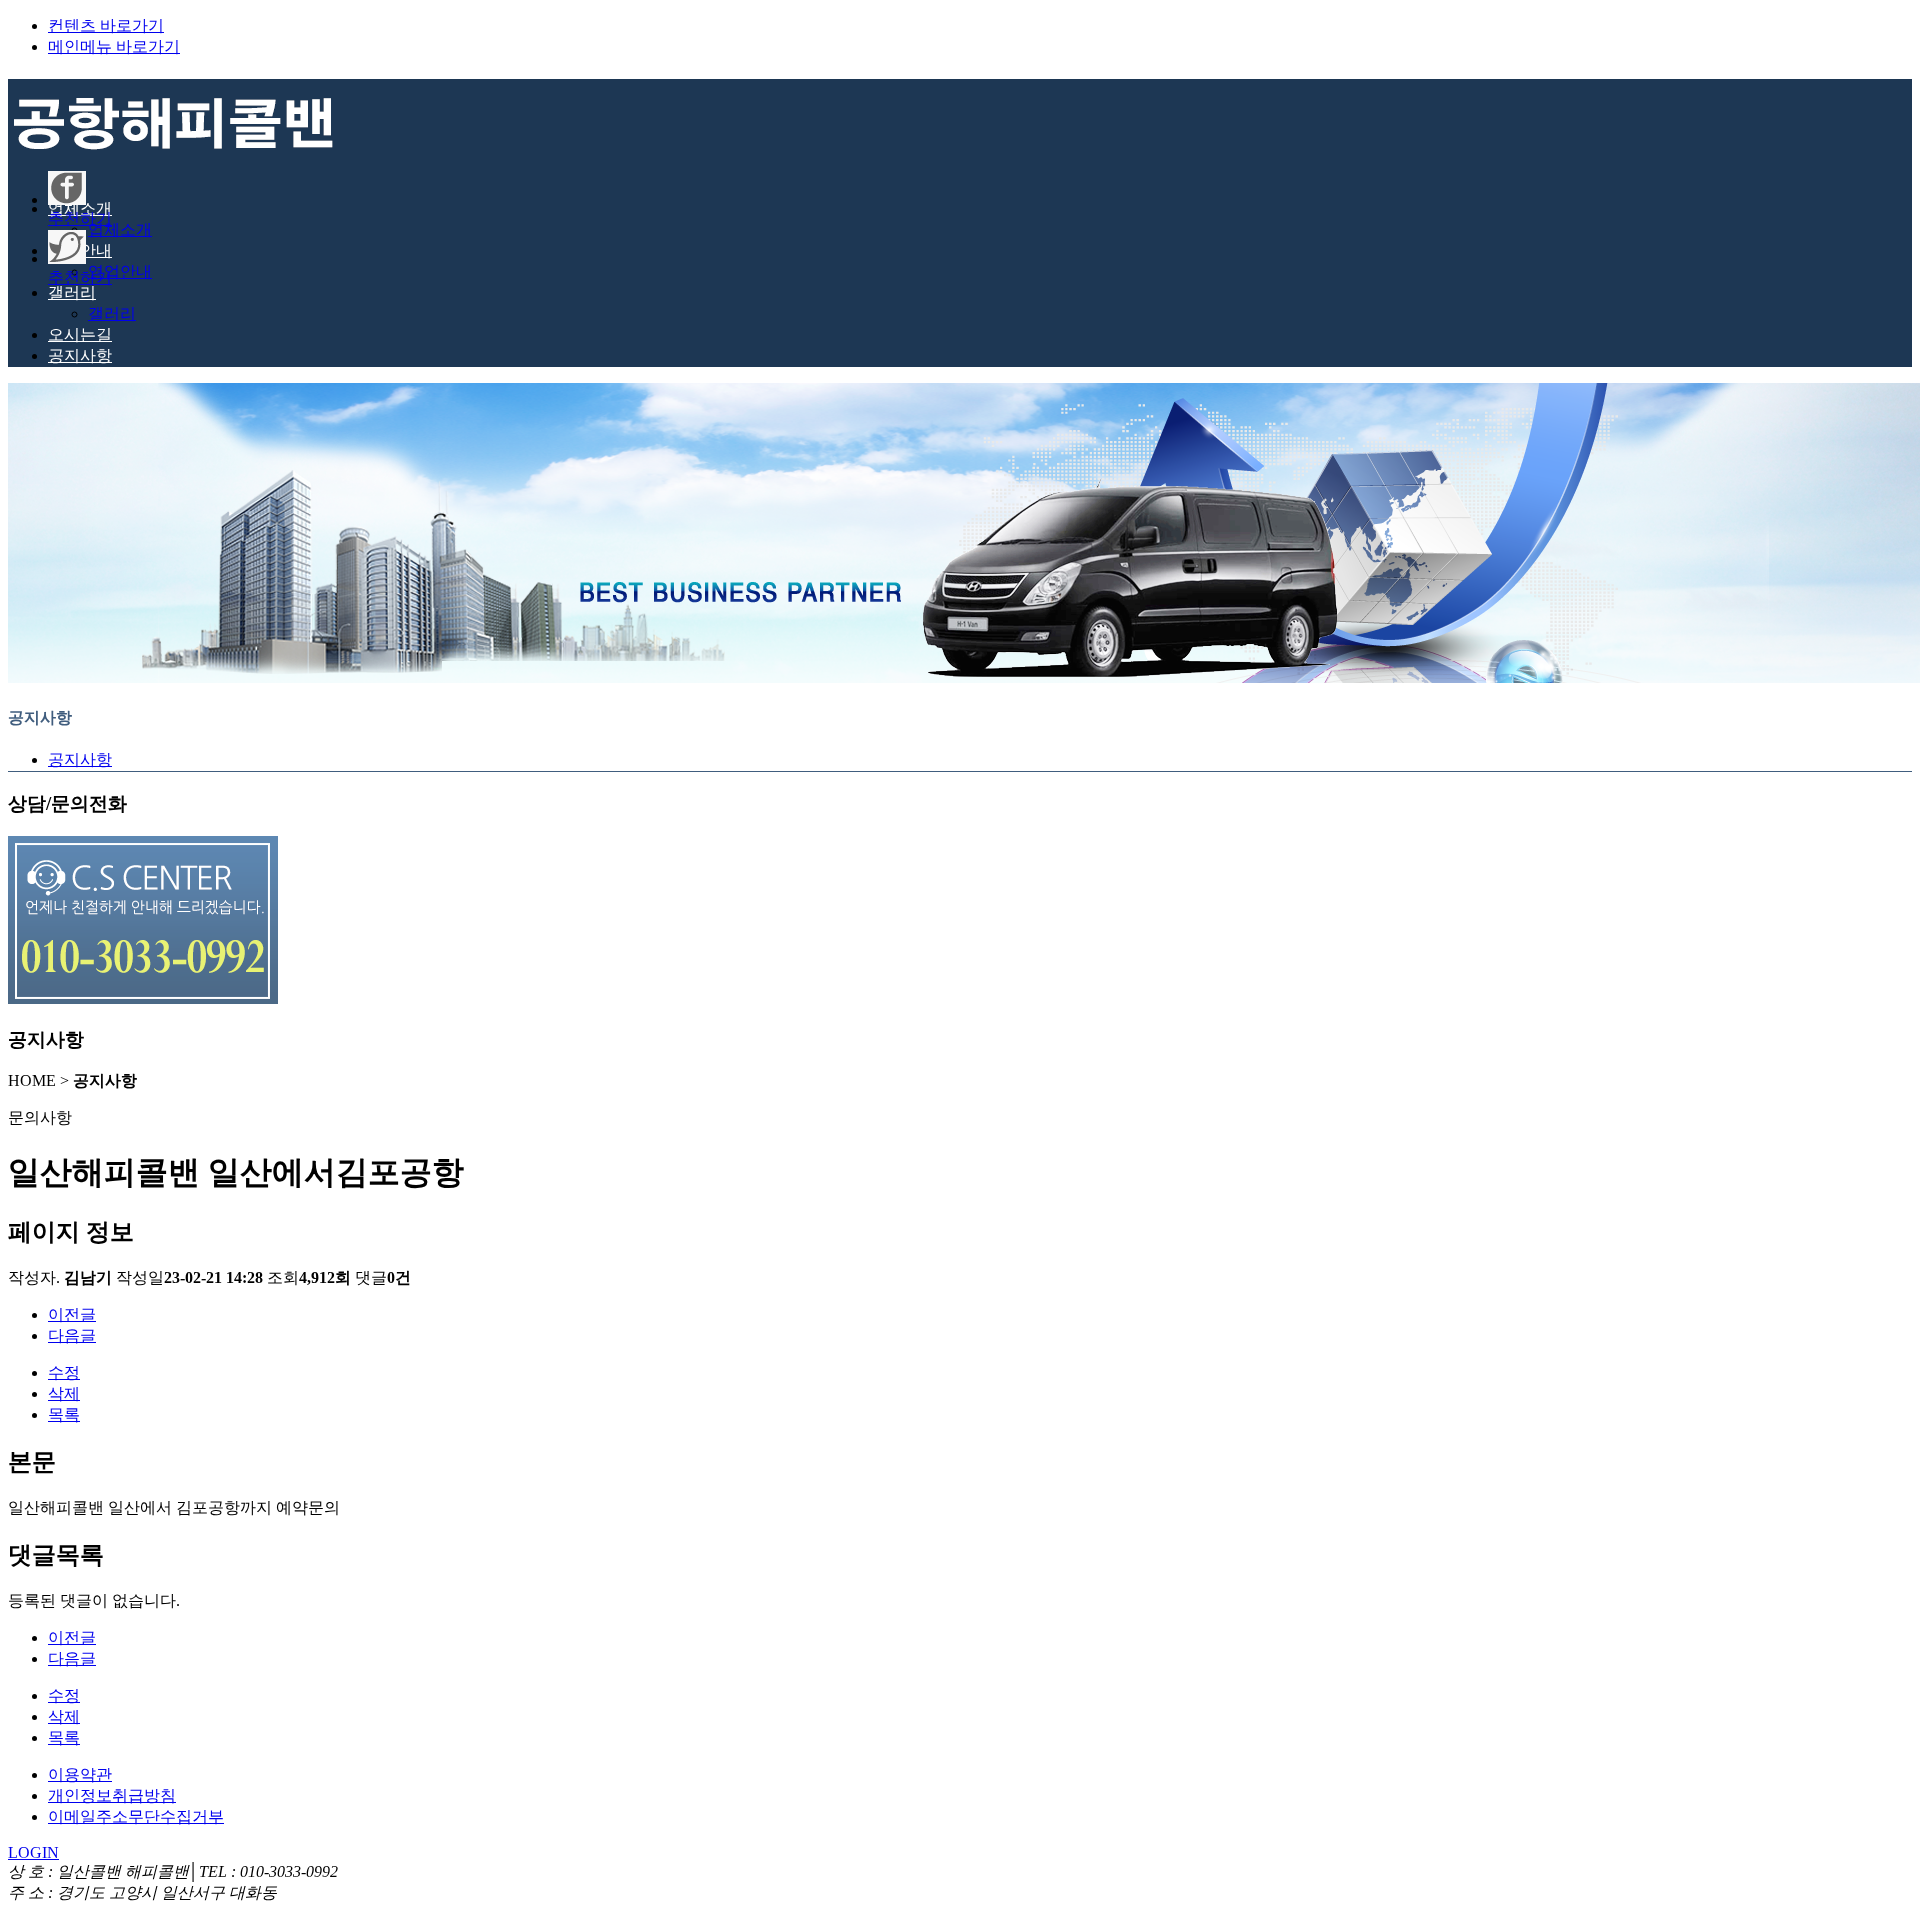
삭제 (64, 1393)
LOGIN (33, 1852)
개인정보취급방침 (112, 1795)
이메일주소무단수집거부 (136, 1816)
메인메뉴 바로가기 (114, 46)
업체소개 (120, 229)
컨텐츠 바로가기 (106, 25)
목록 (64, 1414)
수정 (64, 1372)
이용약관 (80, 1774)
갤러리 (112, 313)
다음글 (72, 1335)
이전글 (72, 1314)
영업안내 (120, 271)
